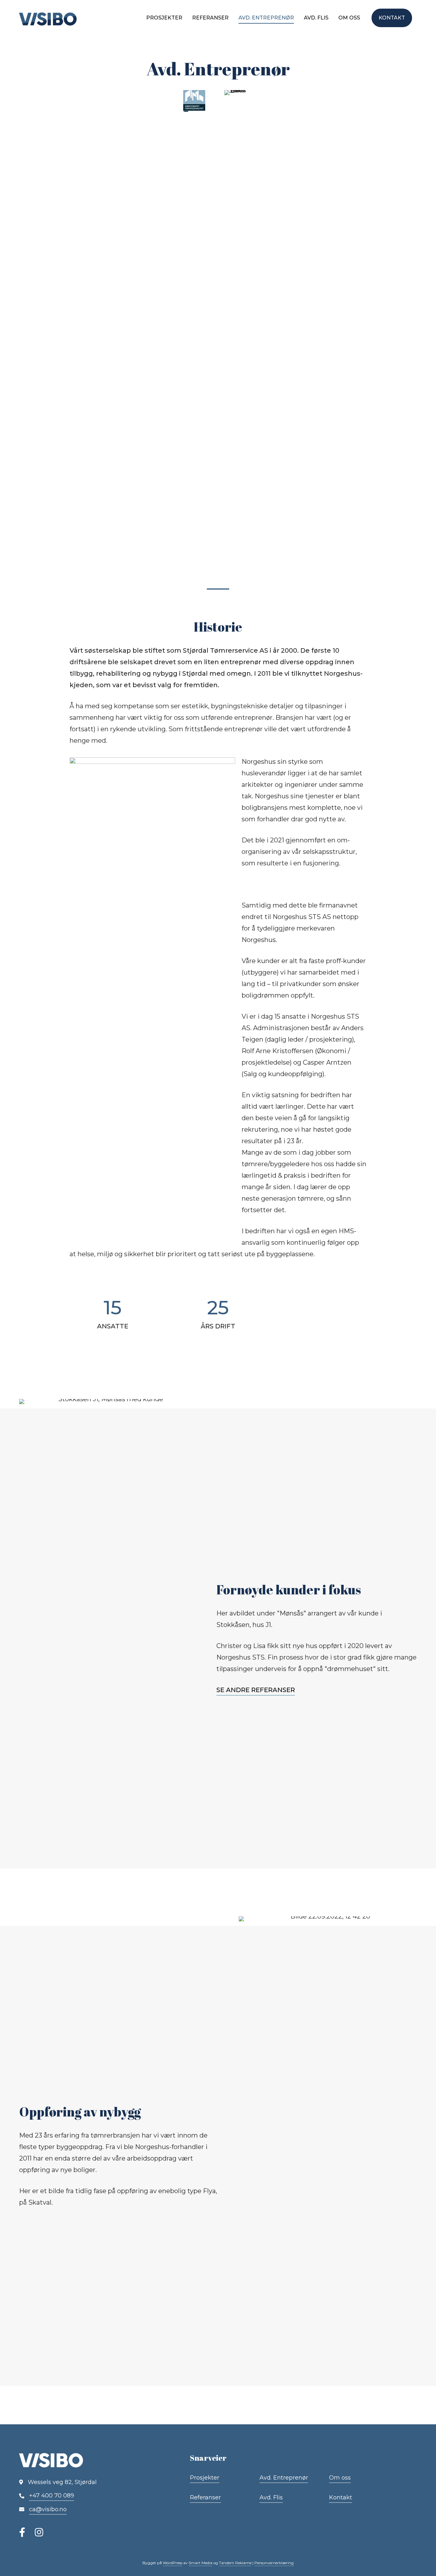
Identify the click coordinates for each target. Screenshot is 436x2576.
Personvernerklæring (274, 2563)
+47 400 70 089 (52, 2496)
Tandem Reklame (235, 2563)
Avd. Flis (316, 18)
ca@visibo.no (48, 2509)
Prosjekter (164, 18)
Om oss (349, 18)
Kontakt (392, 18)
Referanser (210, 18)
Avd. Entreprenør (266, 18)
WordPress (173, 2563)
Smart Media (200, 2563)
